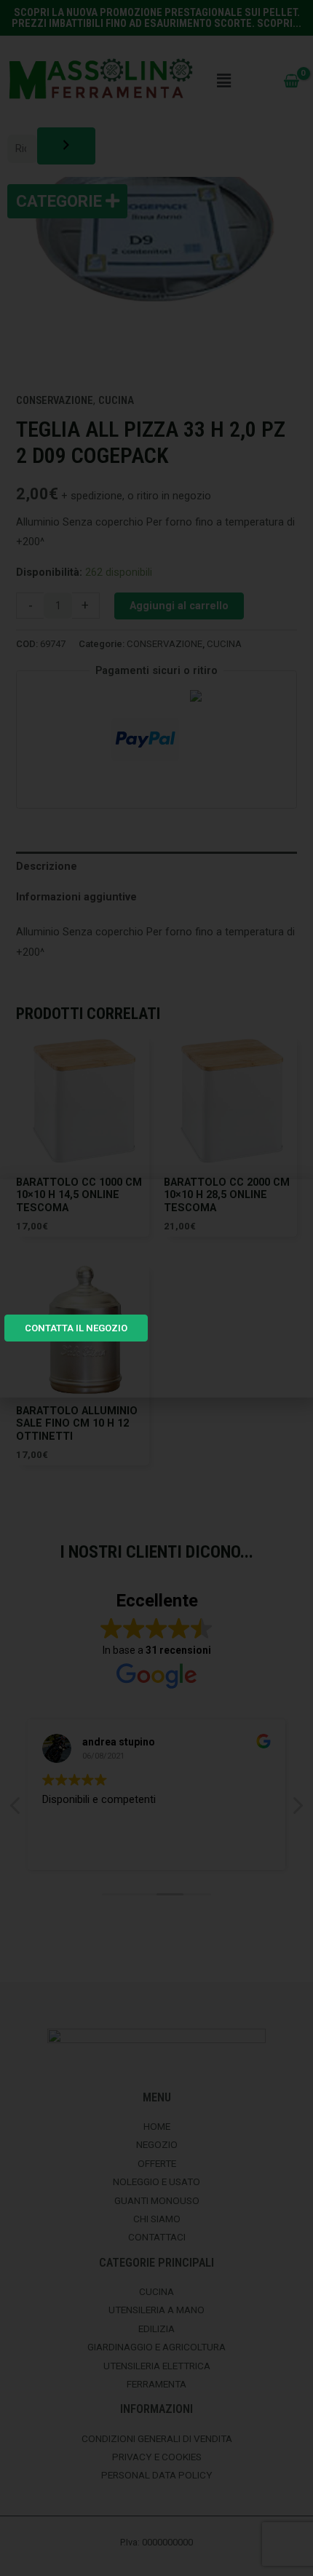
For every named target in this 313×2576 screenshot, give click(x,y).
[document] (156, 1288)
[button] (294, 1199)
